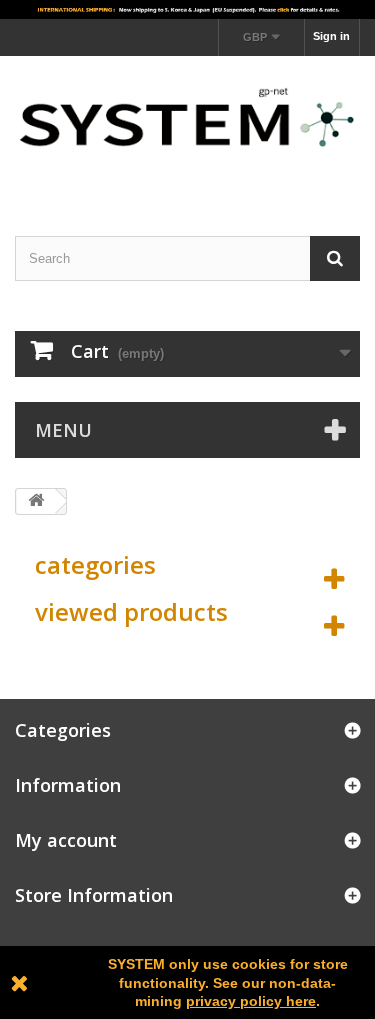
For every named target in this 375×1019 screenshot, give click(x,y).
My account (66, 840)
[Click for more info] (187, 9)
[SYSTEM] (187, 128)
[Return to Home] (36, 501)
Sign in (331, 36)
